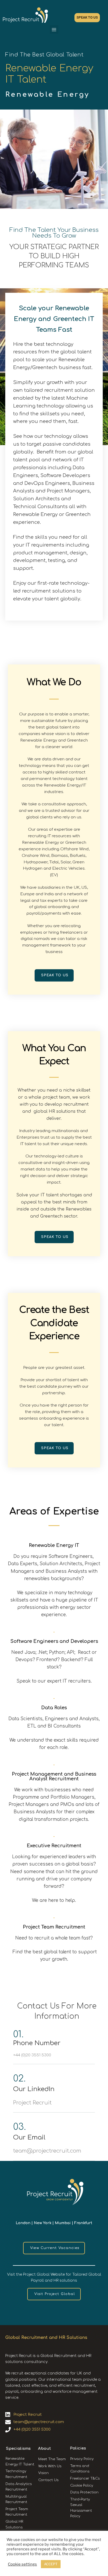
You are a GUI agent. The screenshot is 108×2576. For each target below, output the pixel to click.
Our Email (29, 2138)
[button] (54, 29)
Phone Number (37, 2043)
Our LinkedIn (34, 2089)
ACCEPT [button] (51, 2564)
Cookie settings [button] (22, 2564)
